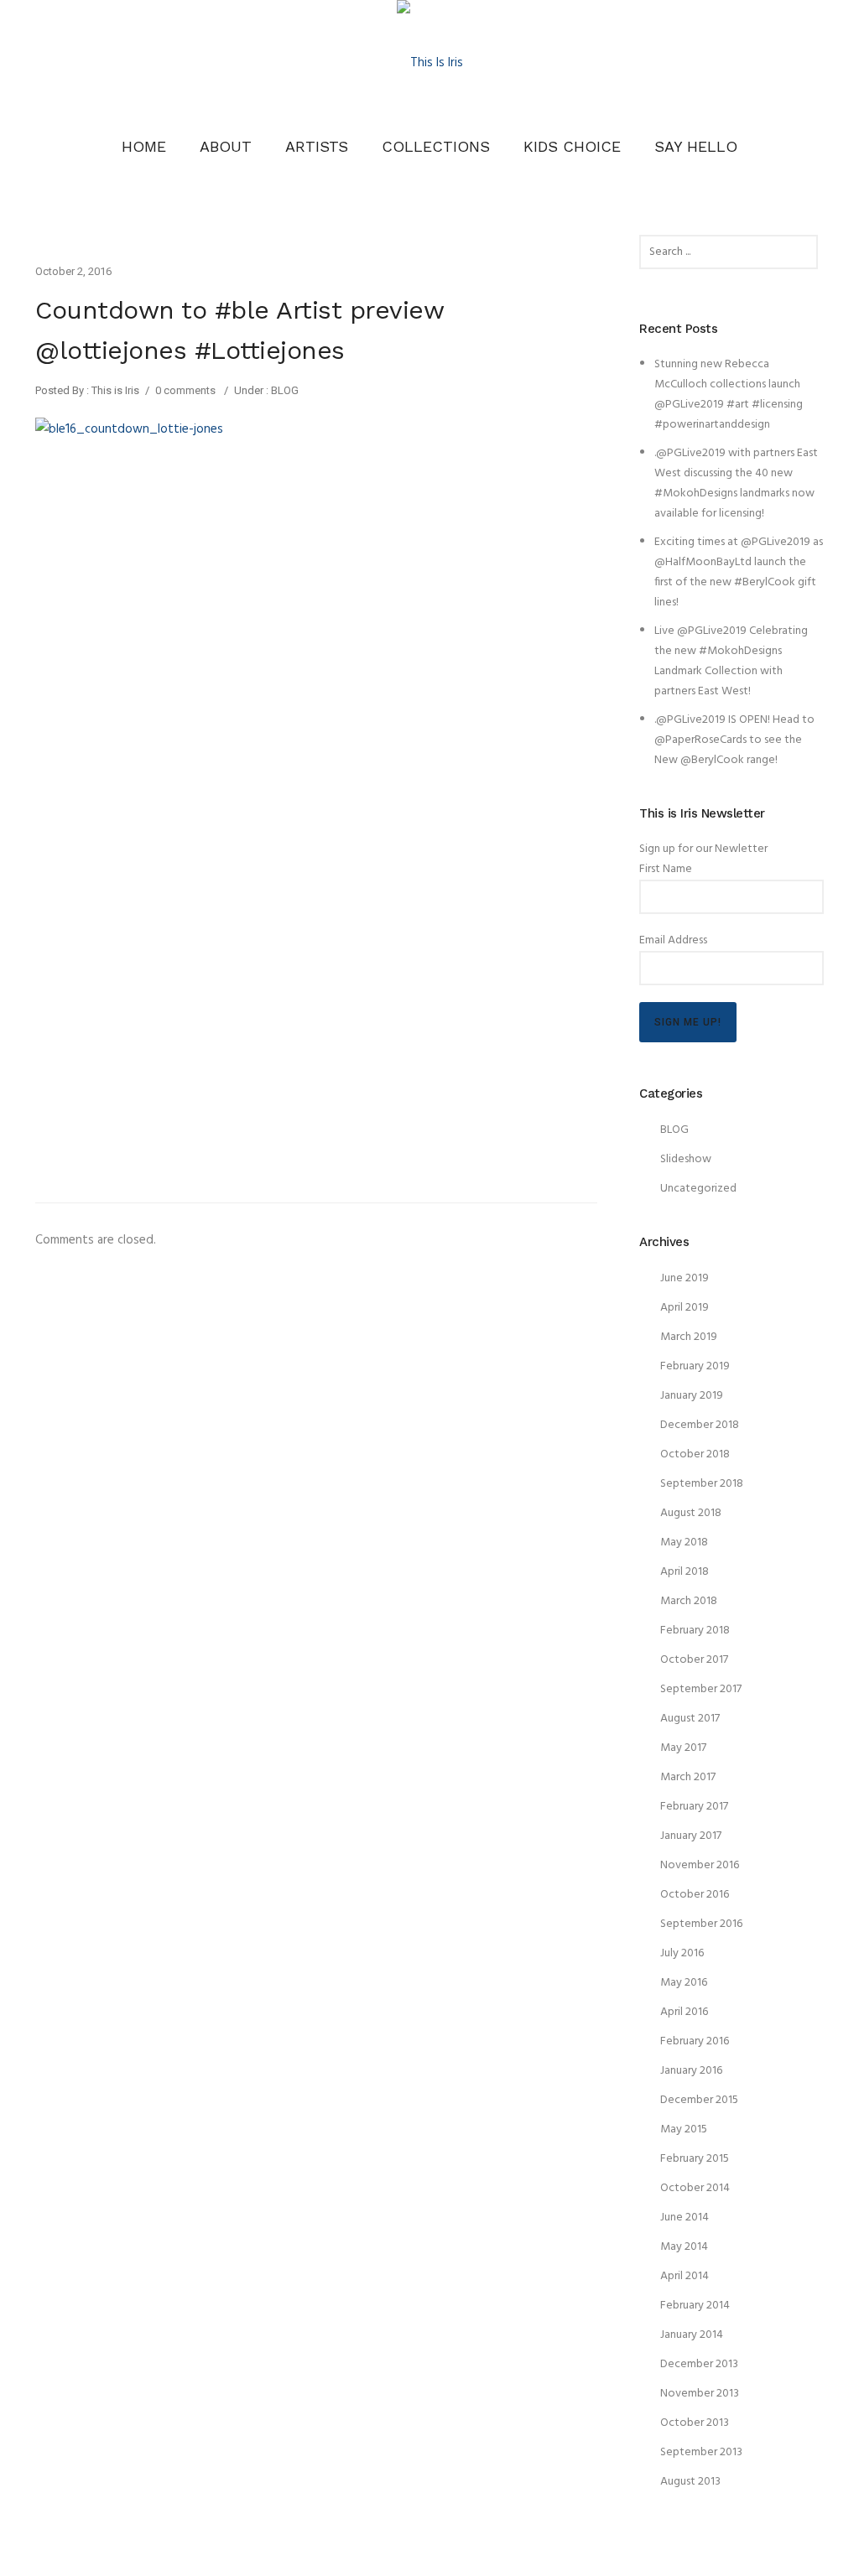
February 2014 (695, 2306)
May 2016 (684, 1983)
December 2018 (700, 1425)
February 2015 (695, 2159)
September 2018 (702, 1484)
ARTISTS (317, 146)
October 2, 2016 (73, 271)
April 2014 (685, 2276)
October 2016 (695, 1895)
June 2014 (685, 2218)
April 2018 (685, 1572)
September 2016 (701, 1924)
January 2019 (692, 1396)
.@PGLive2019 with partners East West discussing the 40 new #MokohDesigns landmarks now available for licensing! (736, 483)
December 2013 (699, 2364)
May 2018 (684, 1542)
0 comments (185, 390)
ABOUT (226, 146)
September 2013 (701, 2452)
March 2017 (688, 1777)
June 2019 (685, 1278)
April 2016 (684, 2012)
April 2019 (685, 1308)
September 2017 (701, 1689)
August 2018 (691, 1513)
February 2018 (695, 1631)
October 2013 (695, 2423)
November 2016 (700, 1865)
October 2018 (695, 1454)
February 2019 (695, 1366)
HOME (144, 146)
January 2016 (691, 2071)
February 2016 (695, 2041)
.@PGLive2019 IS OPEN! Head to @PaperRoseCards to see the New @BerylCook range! (734, 740)
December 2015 (699, 2100)
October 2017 (694, 1660)
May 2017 (683, 1748)
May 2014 (684, 2247)
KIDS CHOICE (572, 146)
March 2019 (689, 1337)
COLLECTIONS (436, 146)
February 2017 (694, 1807)
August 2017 (690, 1719)
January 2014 (692, 2335)
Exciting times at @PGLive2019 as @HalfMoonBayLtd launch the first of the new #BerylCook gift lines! (739, 572)
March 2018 (689, 1601)
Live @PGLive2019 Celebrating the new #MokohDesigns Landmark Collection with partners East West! (731, 661)
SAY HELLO (696, 146)
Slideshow (686, 1159)
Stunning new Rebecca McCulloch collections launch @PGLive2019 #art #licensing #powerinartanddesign (729, 395)
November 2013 (700, 2394)
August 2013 (690, 2482)
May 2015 (684, 2129)
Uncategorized (698, 1189)
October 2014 (695, 2188)
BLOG (284, 390)
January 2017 (691, 1836)
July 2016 (682, 1953)
